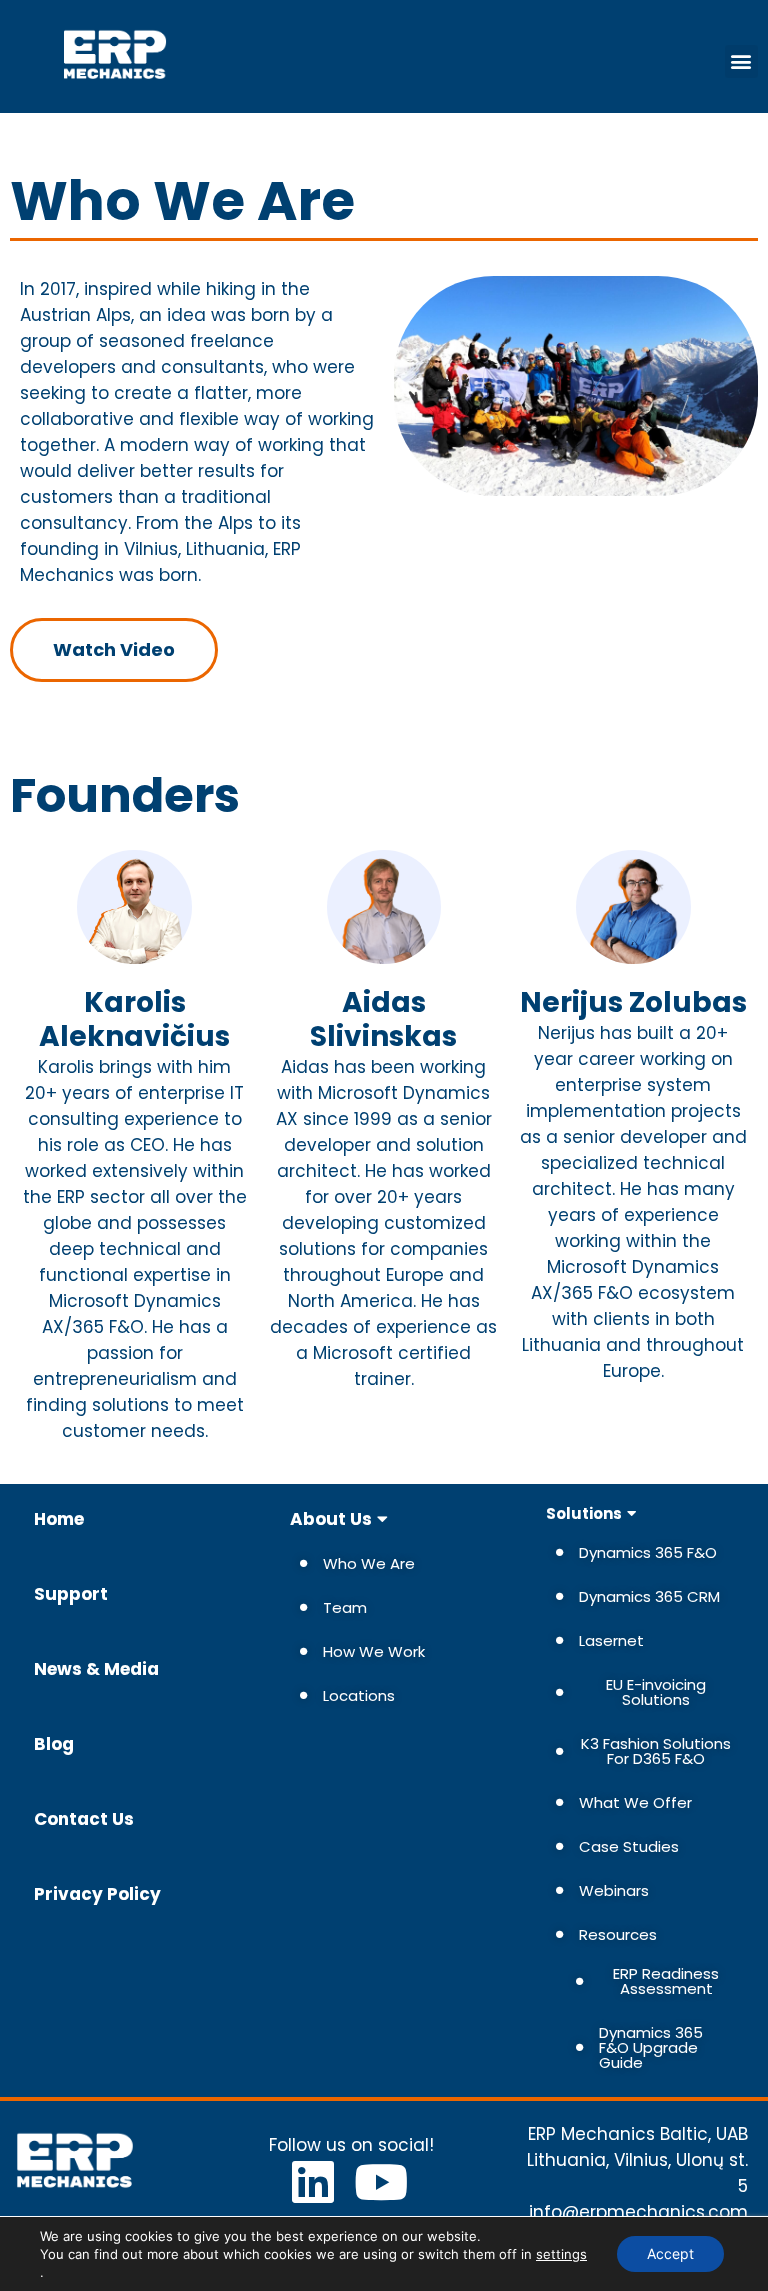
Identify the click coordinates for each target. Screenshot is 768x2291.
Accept (670, 2253)
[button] (741, 61)
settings (561, 2254)
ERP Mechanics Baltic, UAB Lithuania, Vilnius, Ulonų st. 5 (637, 2160)
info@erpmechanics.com (638, 2212)
